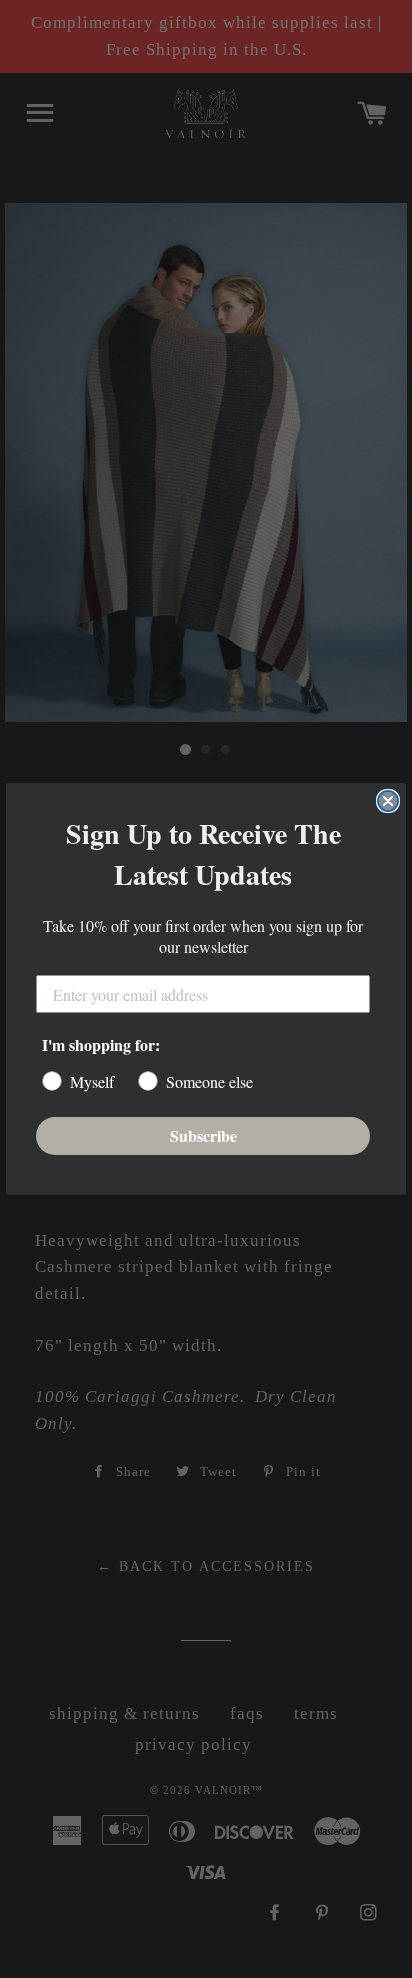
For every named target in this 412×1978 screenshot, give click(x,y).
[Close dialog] (388, 801)
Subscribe (203, 1135)
